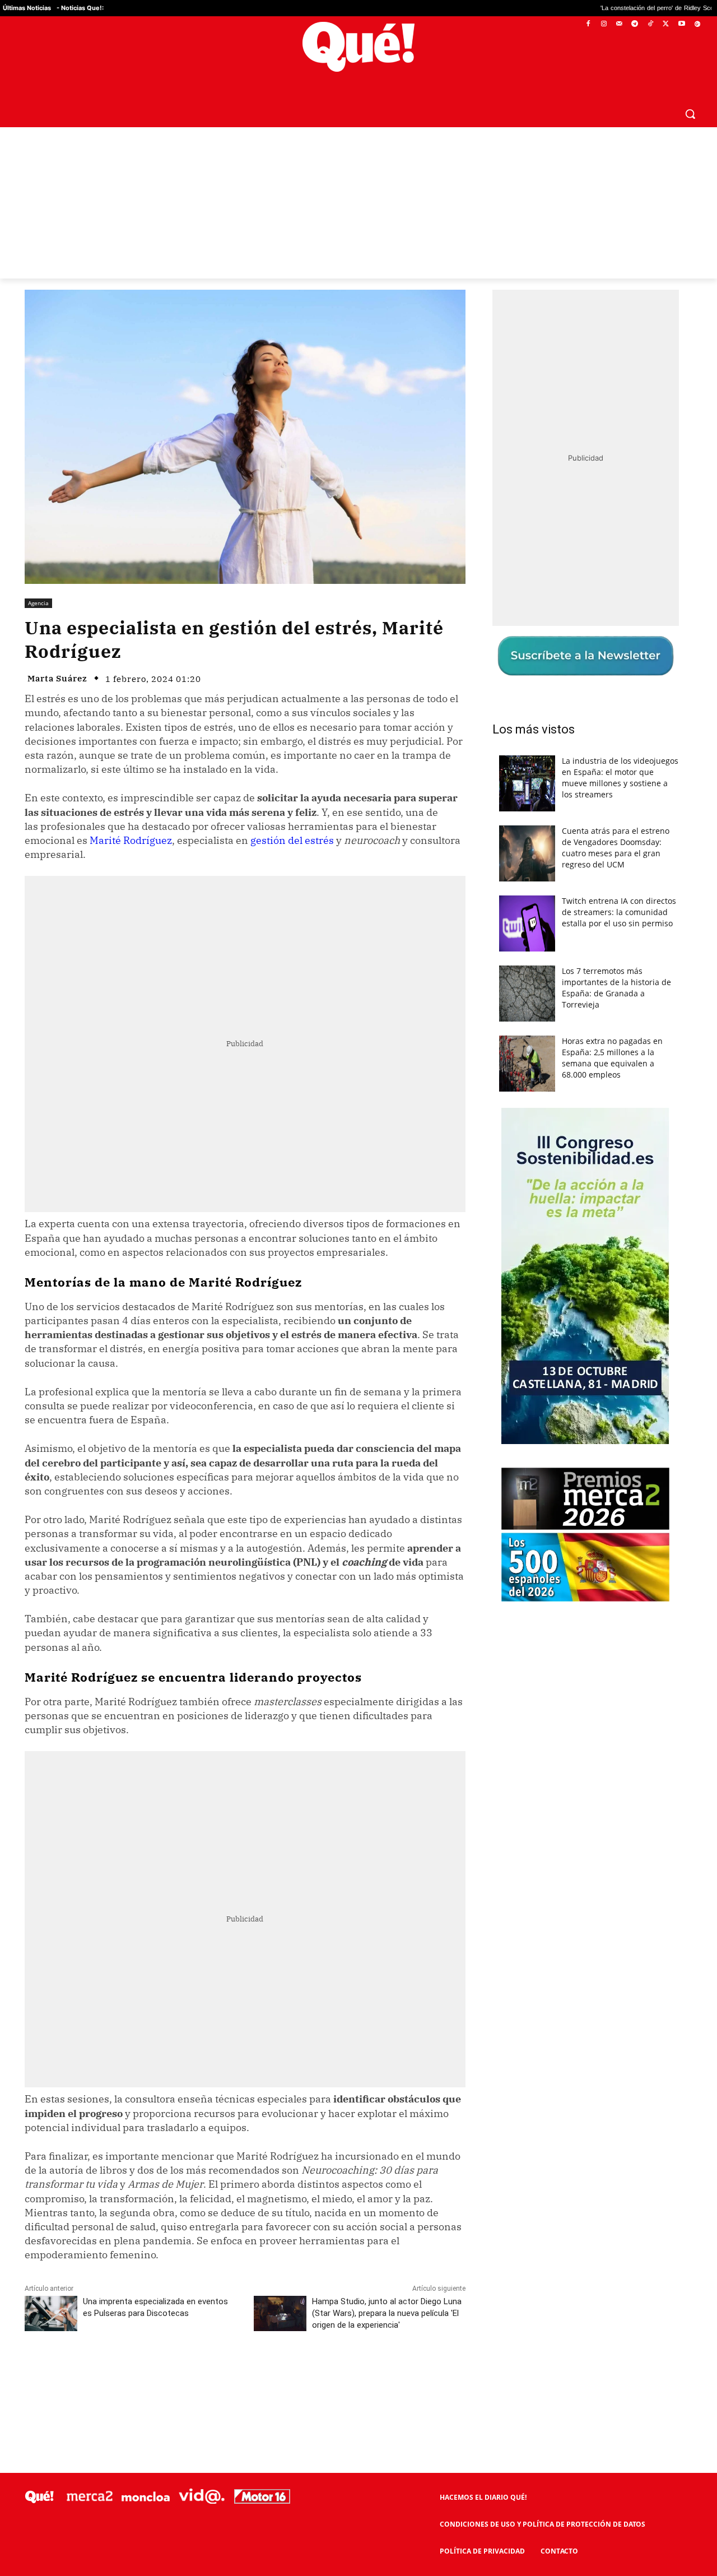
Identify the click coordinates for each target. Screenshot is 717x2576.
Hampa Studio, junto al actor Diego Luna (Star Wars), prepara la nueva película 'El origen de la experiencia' (387, 2313)
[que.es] (359, 47)
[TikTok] (651, 24)
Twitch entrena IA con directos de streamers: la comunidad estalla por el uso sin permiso (619, 912)
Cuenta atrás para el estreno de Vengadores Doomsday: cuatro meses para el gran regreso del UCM (616, 848)
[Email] (271, 2375)
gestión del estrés (292, 840)
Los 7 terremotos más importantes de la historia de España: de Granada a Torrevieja (616, 988)
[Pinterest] (167, 2375)
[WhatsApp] (193, 2375)
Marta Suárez (57, 678)
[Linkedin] (245, 2375)
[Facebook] (588, 24)
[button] (690, 114)
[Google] (697, 24)
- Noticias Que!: (80, 8)
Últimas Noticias (27, 8)
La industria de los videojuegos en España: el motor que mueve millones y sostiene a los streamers (620, 778)
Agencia (38, 603)
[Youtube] (681, 24)
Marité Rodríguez (131, 840)
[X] (666, 24)
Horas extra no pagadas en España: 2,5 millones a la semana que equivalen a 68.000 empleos (612, 1058)
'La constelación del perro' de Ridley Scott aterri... (548, 8)
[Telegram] (635, 24)
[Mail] (619, 24)
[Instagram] (604, 24)
